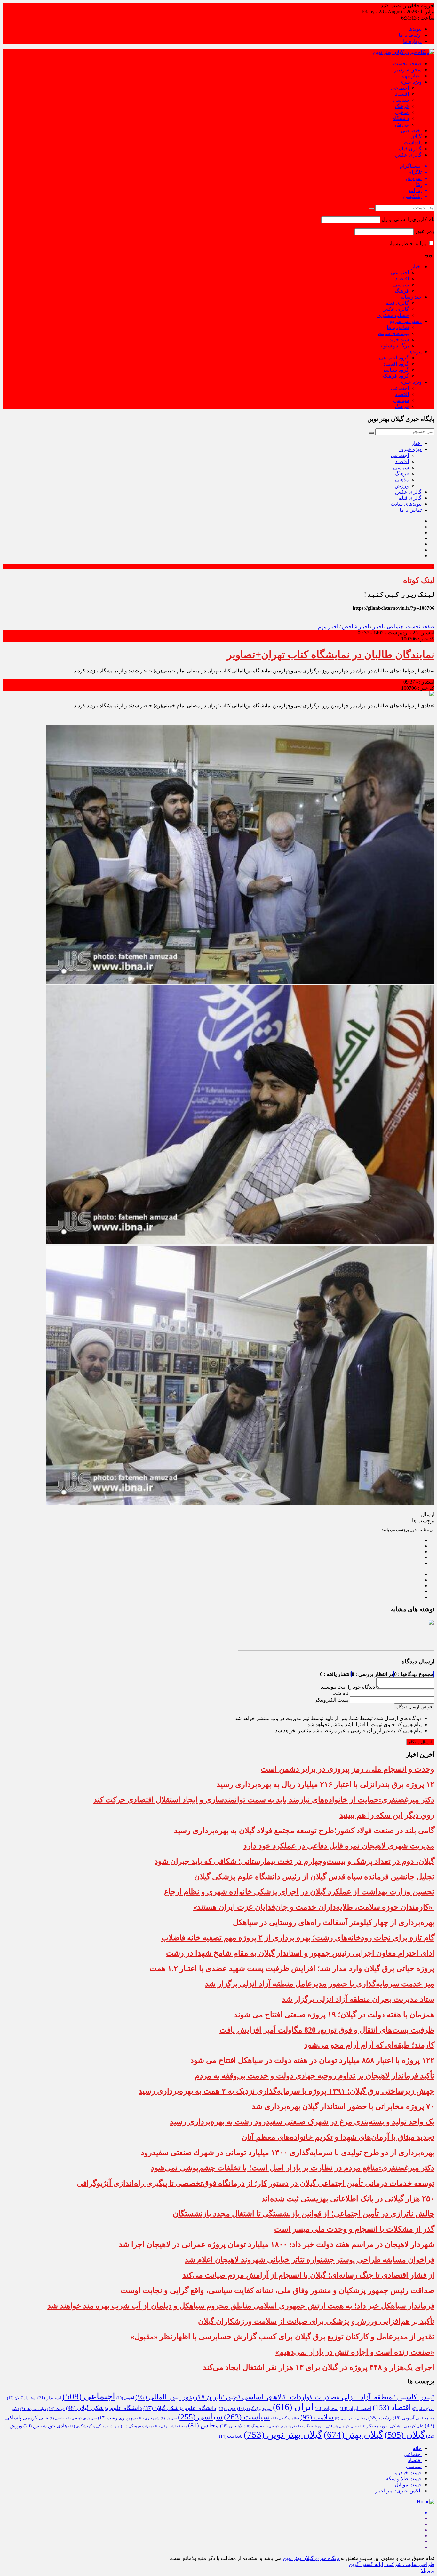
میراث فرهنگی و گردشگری (94, 2426)
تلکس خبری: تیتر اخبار (398, 2491)
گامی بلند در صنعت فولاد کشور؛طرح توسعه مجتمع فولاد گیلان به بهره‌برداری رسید (304, 1831)
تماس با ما (398, 327)
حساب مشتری (393, 315)
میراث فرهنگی (136, 2426)
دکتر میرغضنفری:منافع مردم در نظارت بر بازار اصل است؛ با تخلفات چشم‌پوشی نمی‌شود (293, 2168)
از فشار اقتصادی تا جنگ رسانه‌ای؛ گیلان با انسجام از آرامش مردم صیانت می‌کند (308, 2275)
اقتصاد (402, 94)
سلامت (317, 2417)
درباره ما (412, 41)
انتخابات (327, 2408)
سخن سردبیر (408, 70)
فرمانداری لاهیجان (279, 2426)
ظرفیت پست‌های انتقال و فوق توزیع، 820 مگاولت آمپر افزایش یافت (327, 2030)
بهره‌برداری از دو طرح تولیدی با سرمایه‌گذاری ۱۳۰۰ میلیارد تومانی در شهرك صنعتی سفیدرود (288, 2153)
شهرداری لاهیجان (81, 2418)
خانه (417, 2448)
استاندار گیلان (22, 2398)
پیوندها (415, 29)
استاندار (49, 2398)
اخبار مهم (412, 76)
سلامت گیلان (285, 2418)
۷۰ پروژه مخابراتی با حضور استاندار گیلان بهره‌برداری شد (343, 2106)
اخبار (417, 266)
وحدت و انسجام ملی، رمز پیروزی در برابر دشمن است (348, 1769)
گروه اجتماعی (394, 358)
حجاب (227, 2409)
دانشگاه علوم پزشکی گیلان (180, 2408)
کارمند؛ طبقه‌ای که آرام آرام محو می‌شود (369, 2045)
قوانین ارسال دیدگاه (414, 1707)
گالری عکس (408, 155)
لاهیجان (231, 2426)
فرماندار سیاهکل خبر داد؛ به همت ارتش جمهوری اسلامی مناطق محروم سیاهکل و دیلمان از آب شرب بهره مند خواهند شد (241, 2306)
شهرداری (148, 2418)
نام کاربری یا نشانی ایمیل (408, 219)
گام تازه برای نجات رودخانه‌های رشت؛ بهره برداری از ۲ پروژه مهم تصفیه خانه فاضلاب (298, 1938)
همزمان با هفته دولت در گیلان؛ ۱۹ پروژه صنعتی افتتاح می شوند (334, 2015)
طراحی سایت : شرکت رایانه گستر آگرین (392, 2564)
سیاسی (401, 100)
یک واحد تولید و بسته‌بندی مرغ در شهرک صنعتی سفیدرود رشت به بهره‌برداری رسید (302, 2122)
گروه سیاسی (395, 370)
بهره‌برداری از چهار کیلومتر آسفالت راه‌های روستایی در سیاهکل (334, 1922)
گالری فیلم (410, 149)
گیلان (416, 137)
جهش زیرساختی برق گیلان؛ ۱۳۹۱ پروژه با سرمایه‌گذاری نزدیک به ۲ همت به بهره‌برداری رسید (286, 2091)
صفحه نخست (407, 64)
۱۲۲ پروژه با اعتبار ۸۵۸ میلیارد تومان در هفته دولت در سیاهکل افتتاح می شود (312, 2060)
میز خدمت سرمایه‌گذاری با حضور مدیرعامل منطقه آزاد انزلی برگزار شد (320, 1984)
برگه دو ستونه (394, 346)
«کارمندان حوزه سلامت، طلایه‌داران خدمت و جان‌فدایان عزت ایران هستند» (314, 1907)
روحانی (359, 2418)
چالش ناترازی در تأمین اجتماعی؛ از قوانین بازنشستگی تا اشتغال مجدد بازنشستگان (304, 2214)
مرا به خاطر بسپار (408, 243)
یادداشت (413, 143)
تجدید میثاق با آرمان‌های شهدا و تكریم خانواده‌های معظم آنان (338, 2137)
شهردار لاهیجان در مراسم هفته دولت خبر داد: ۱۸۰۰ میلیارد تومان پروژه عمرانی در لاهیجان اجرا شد (277, 2244)
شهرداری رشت (117, 2418)
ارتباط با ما (410, 35)
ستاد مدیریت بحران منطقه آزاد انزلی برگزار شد (358, 1999)
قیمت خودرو (408, 2472)
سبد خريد (399, 339)
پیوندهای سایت (393, 333)
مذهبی (402, 112)
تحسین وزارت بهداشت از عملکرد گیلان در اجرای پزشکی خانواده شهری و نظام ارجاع (299, 1892)
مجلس (203, 2425)
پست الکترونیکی (331, 1700)
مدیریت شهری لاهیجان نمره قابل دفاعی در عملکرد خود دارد (339, 1846)
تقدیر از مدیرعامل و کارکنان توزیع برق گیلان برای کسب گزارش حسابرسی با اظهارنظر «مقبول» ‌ (282, 2337)
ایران (293, 2407)
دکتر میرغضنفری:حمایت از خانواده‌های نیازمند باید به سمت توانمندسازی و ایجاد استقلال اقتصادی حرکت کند (264, 1800)
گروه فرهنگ (396, 376)
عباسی (57, 2418)
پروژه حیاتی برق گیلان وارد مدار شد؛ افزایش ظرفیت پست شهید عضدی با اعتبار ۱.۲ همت (292, 1968)
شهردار (169, 2418)
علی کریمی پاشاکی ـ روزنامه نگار (327, 2426)
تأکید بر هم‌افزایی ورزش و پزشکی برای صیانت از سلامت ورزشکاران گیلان (316, 2321)
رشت (380, 2418)
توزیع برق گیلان (254, 2409)
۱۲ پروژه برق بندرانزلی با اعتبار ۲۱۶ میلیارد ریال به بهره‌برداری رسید (326, 1784)
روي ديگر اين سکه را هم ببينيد (387, 1815)
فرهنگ (402, 106)
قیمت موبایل (408, 2485)
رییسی (342, 2418)
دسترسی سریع (406, 321)
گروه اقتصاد (396, 364)
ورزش (402, 124)
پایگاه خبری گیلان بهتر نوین (312, 2558)
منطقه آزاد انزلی (170, 2426)
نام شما (340, 1693)
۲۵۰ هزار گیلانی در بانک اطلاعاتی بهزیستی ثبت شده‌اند (348, 2199)
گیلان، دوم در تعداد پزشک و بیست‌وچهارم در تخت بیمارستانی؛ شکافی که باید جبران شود (294, 1861)
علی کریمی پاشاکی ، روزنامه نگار (391, 2426)
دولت (56, 2409)
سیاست (247, 2417)
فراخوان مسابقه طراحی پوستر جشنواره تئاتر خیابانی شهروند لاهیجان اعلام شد (310, 2260)
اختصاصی (411, 130)
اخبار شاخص (355, 627)
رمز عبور (425, 231)
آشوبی (125, 2398)
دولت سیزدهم (33, 2409)
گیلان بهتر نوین (283, 2435)
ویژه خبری (410, 82)
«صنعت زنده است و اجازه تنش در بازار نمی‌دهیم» (355, 2352)
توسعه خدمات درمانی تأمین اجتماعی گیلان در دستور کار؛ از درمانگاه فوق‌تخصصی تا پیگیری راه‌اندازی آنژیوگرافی (256, 2183)
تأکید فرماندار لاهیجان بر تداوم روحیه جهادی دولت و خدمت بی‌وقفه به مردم (315, 2076)
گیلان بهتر (354, 2435)
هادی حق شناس (45, 2426)
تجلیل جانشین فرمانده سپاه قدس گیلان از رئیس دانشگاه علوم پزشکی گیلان (314, 1877)
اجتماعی (400, 88)
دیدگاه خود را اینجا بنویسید (348, 1687)
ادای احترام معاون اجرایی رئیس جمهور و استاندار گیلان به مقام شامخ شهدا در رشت (300, 1953)
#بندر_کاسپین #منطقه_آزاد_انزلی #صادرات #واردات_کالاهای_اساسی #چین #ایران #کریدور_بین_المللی (285, 2397)
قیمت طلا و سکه (404, 2479)
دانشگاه (401, 118)
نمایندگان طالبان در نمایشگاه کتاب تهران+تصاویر (331, 655)
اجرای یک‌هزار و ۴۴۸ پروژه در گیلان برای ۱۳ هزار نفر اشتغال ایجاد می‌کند (319, 2367)
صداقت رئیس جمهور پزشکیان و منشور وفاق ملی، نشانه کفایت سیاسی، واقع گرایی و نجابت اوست (278, 2290)
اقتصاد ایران (356, 2408)
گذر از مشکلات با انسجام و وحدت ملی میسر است (354, 2229)
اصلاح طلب (423, 2409)
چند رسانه (411, 297)
